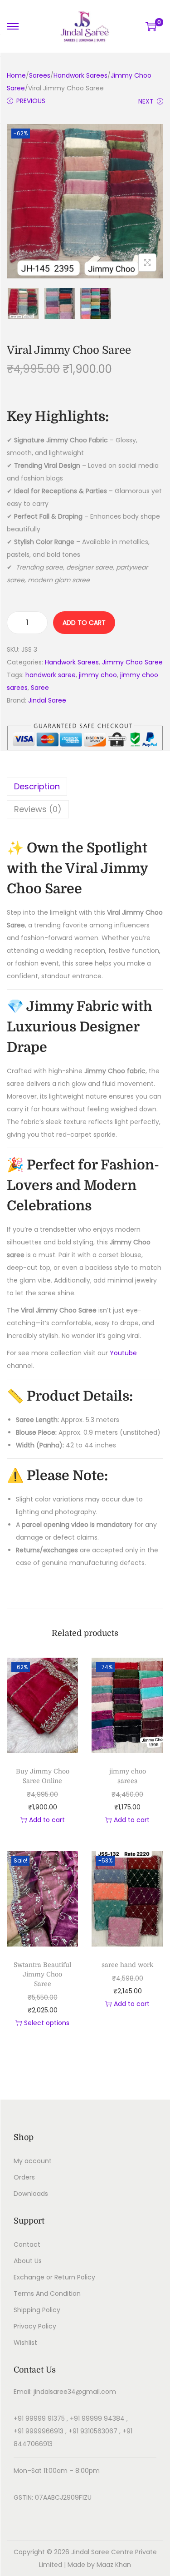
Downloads (31, 2194)
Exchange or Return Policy (54, 2277)
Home (16, 75)
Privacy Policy (35, 2326)
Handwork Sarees (80, 75)
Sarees (40, 75)
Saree (40, 688)
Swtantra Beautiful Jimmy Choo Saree (42, 1974)
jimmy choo (98, 675)
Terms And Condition (47, 2294)
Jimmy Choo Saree (132, 662)
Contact (27, 2244)
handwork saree (51, 675)
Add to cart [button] (47, 1820)
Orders (24, 2177)
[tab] (85, 787)
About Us (28, 2261)
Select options (47, 2023)
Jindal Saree (47, 700)
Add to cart (84, 623)
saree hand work (127, 1965)
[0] (151, 26)
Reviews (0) (38, 809)
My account (33, 2161)
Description (37, 786)
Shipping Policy (37, 2310)
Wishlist (25, 2343)
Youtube (123, 1353)
